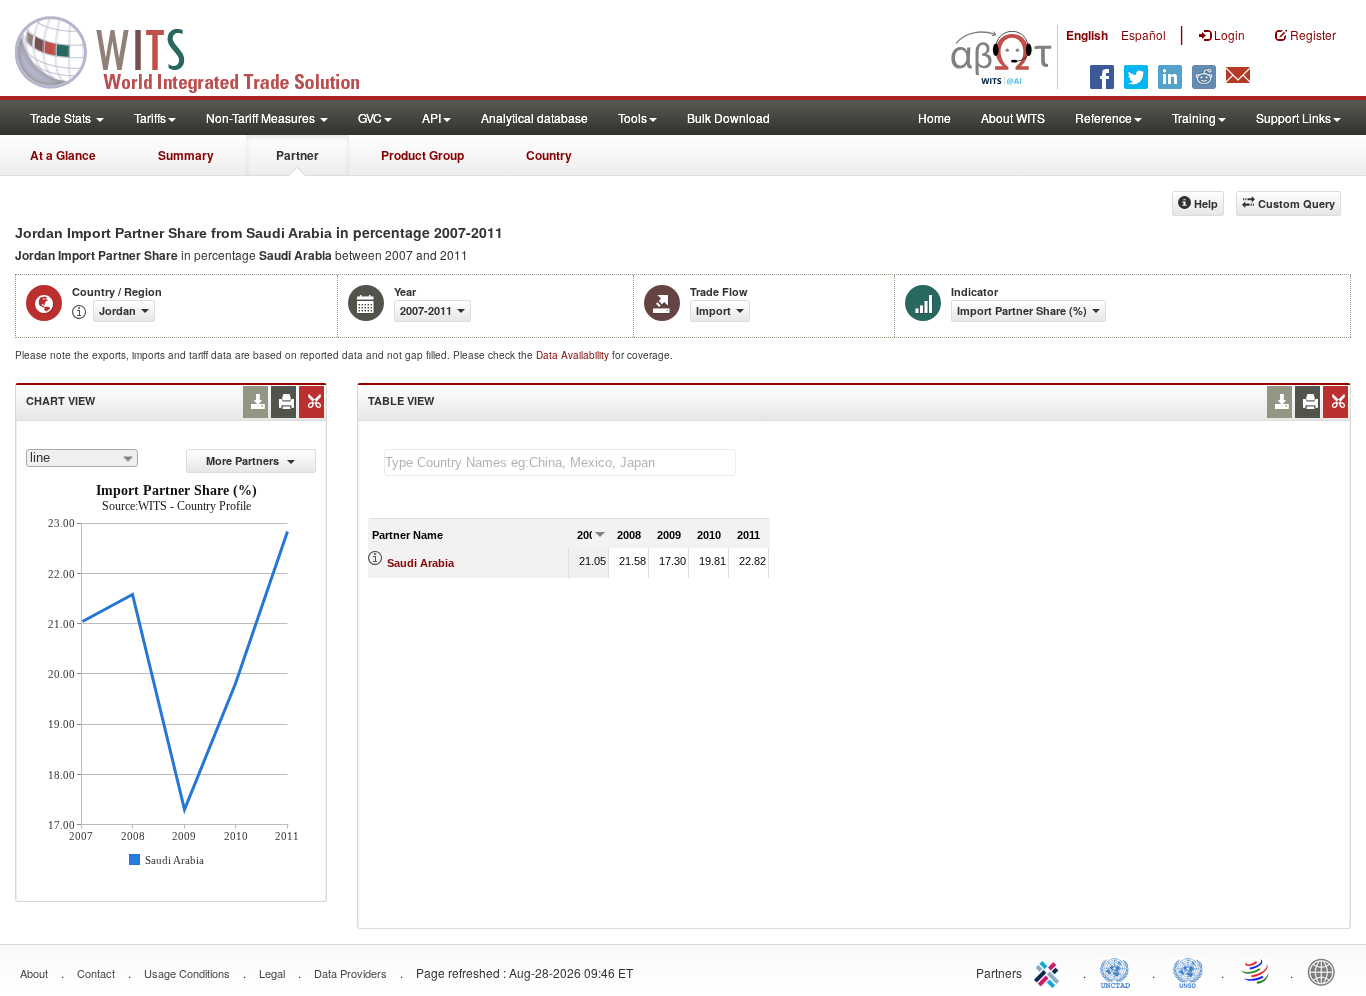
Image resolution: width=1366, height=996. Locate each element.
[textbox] (560, 462)
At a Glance (63, 155)
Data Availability (574, 355)
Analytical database (534, 117)
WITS (200, 50)
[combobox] (82, 458)
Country (549, 155)
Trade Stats (62, 117)
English (1087, 35)
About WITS (1013, 117)
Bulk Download (728, 117)
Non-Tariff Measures (262, 117)
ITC (1050, 971)
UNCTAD (1119, 971)
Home (934, 117)
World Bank (1326, 971)
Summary (186, 155)
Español (1143, 34)
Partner (297, 155)
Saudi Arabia (420, 563)
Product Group (422, 155)
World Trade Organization (1257, 971)
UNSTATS (1188, 971)
